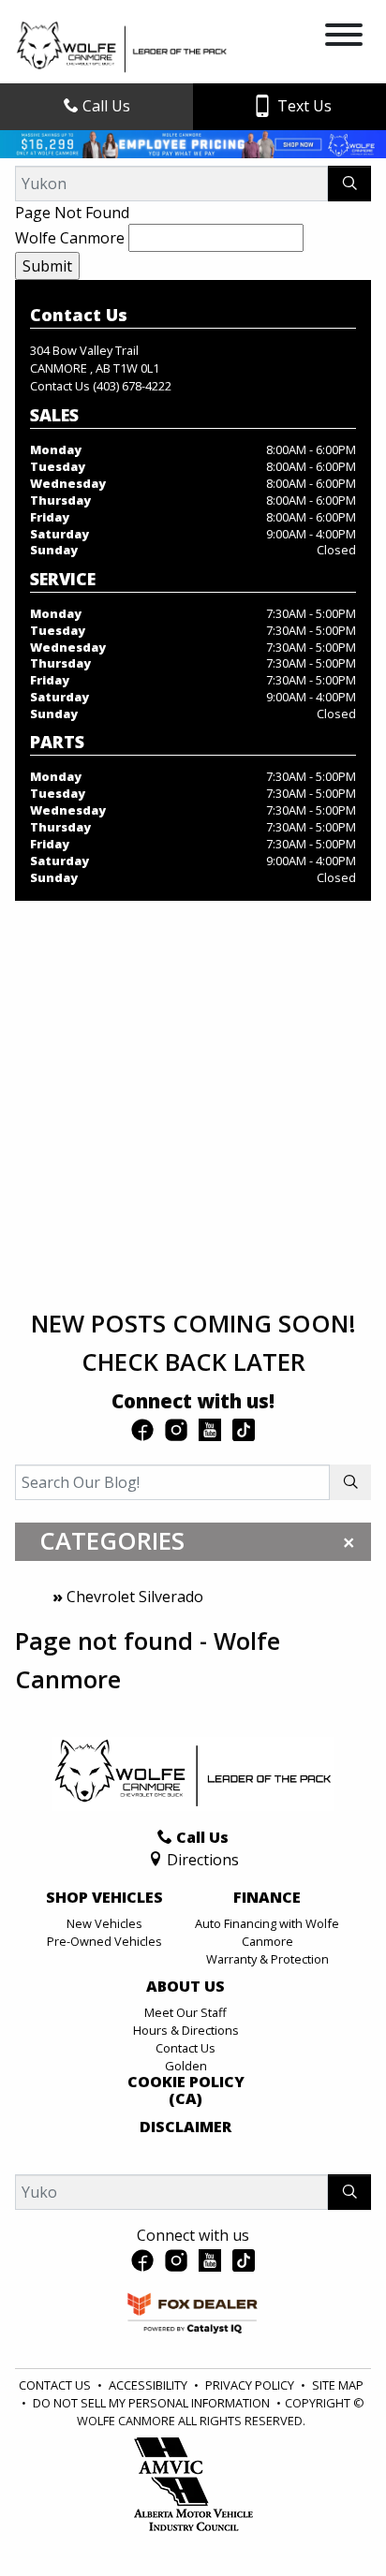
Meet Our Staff (186, 2012)
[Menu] (344, 37)
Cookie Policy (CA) (186, 2090)
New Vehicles (104, 1923)
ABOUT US (186, 1987)
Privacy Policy (251, 2385)
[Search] (349, 184)
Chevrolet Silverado (135, 1597)
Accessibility (149, 2385)
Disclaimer (186, 2127)
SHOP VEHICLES (104, 1898)
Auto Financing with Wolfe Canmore (267, 1932)
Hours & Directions (186, 2030)
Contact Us (186, 2048)
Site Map (338, 2385)
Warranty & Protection (267, 1959)
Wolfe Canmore (70, 238)
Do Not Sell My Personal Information (153, 2403)
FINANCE (267, 1898)
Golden (186, 2066)
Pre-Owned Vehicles (104, 1941)
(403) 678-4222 (132, 386)
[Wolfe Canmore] (122, 46)
